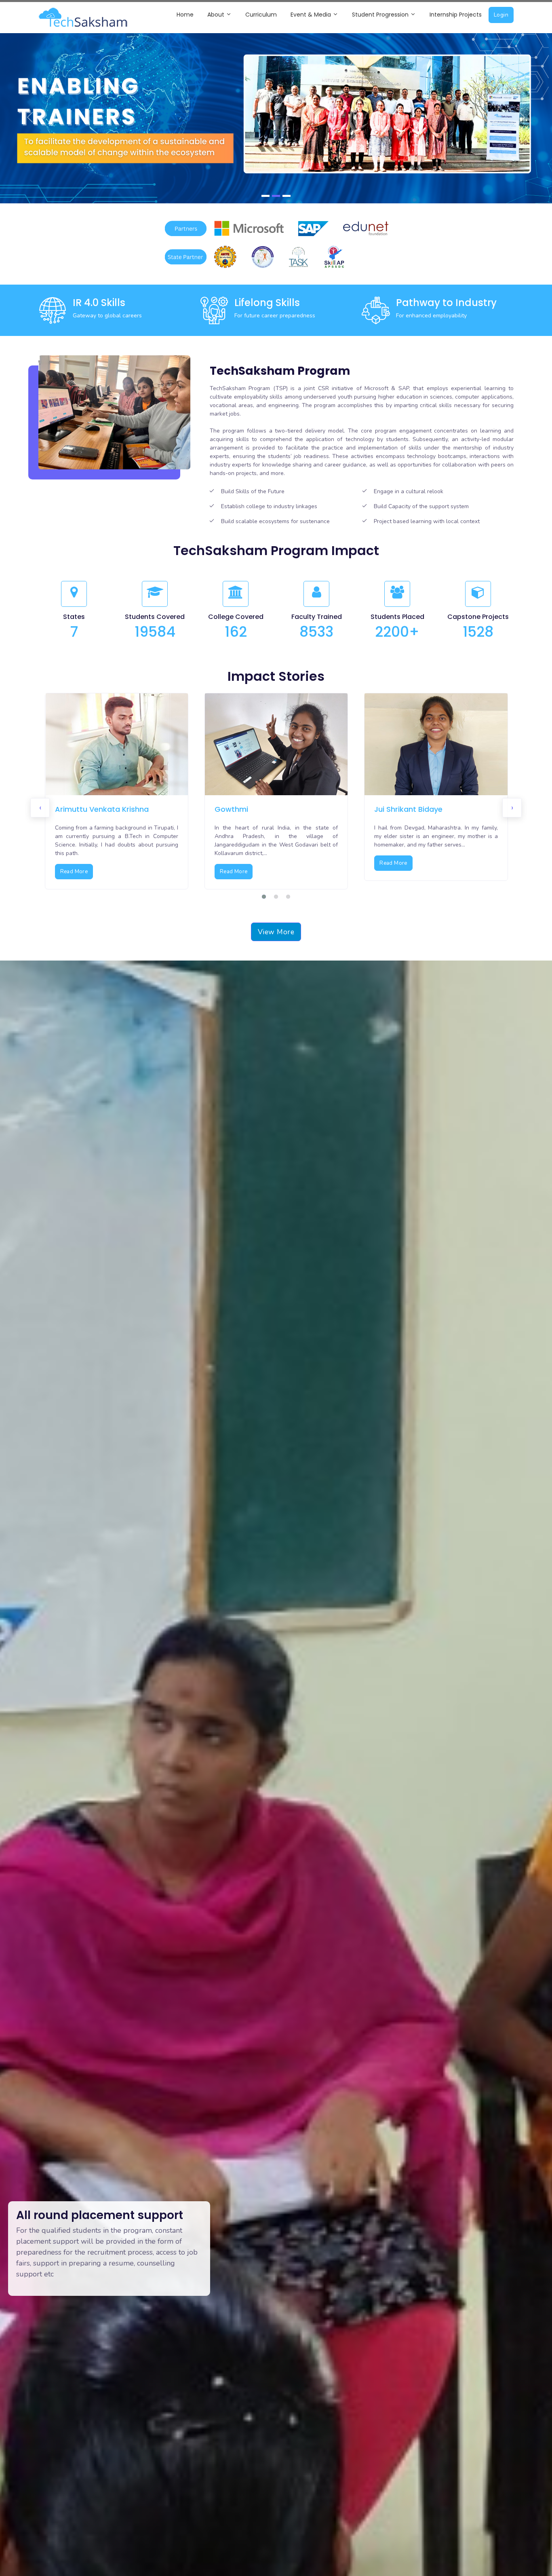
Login (501, 15)
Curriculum (261, 15)
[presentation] (40, 808)
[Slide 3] (287, 196)
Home (185, 15)
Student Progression (381, 15)
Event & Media (312, 15)
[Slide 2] (276, 196)
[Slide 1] (265, 196)
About (217, 15)
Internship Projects (456, 15)
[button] (264, 897)
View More (276, 932)
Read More (74, 872)
